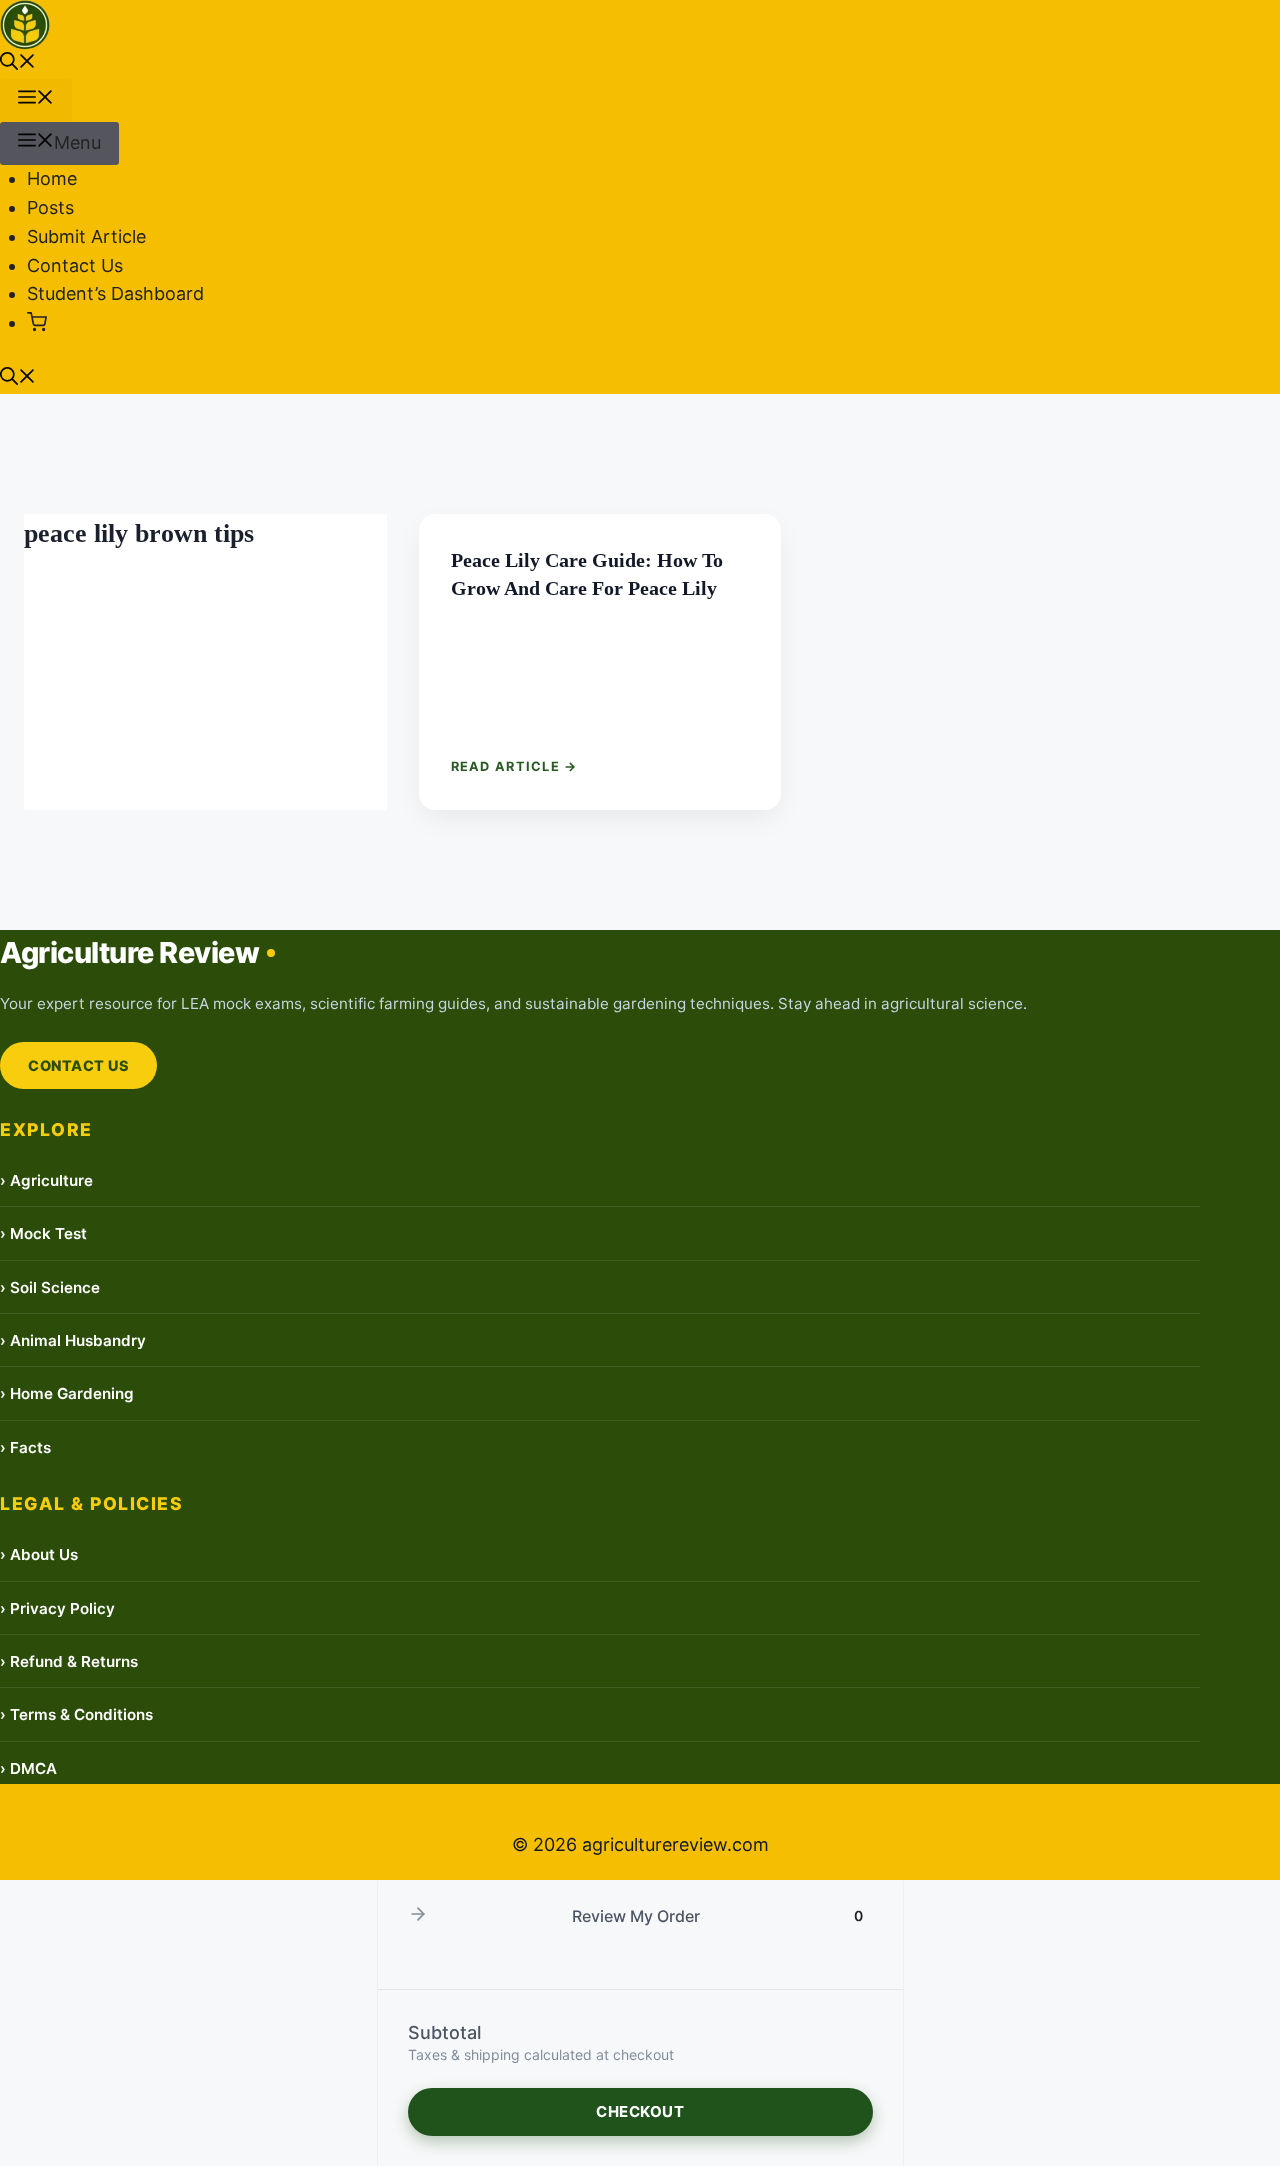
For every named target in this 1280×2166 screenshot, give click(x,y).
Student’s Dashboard (115, 293)
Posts (50, 207)
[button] (18, 63)
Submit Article (86, 236)
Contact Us (75, 265)
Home (52, 178)
